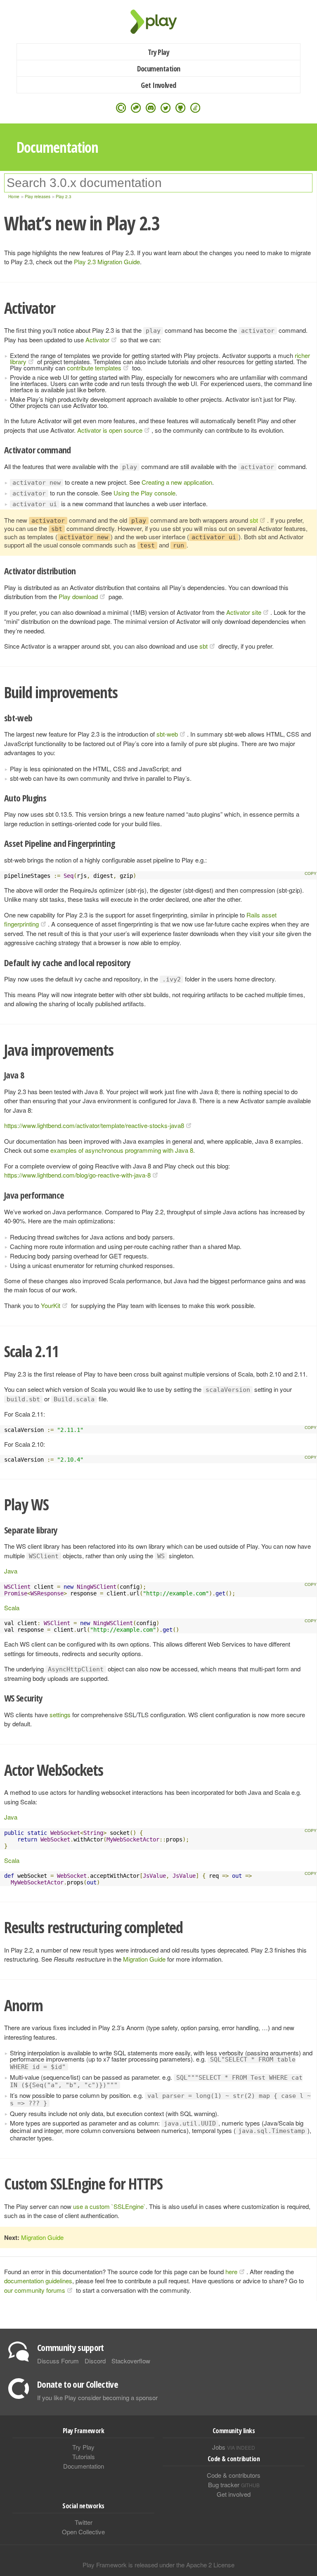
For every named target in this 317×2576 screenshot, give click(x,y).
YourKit (51, 1305)
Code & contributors (234, 2475)
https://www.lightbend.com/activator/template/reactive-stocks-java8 (94, 1125)
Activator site (244, 612)
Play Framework (158, 22)
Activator (97, 340)
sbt (254, 520)
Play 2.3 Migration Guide (107, 262)
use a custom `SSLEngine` (109, 2206)
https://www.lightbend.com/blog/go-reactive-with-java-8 (77, 1175)
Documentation (159, 69)
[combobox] (158, 183)
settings (60, 1715)
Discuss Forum (58, 2361)
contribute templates (94, 368)
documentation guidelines (38, 2281)
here (231, 2271)
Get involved (234, 2494)
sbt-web (167, 734)
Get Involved (158, 85)
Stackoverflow (131, 2361)
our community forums (35, 2290)
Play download (78, 596)
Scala (12, 1608)
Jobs (234, 2447)
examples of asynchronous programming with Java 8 (122, 1150)
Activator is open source (110, 430)
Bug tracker (234, 2485)
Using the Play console (144, 493)
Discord (95, 2361)
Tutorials (84, 2456)
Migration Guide (144, 1959)
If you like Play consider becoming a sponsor (97, 2397)
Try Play (159, 52)
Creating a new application (177, 482)
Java (11, 1571)
